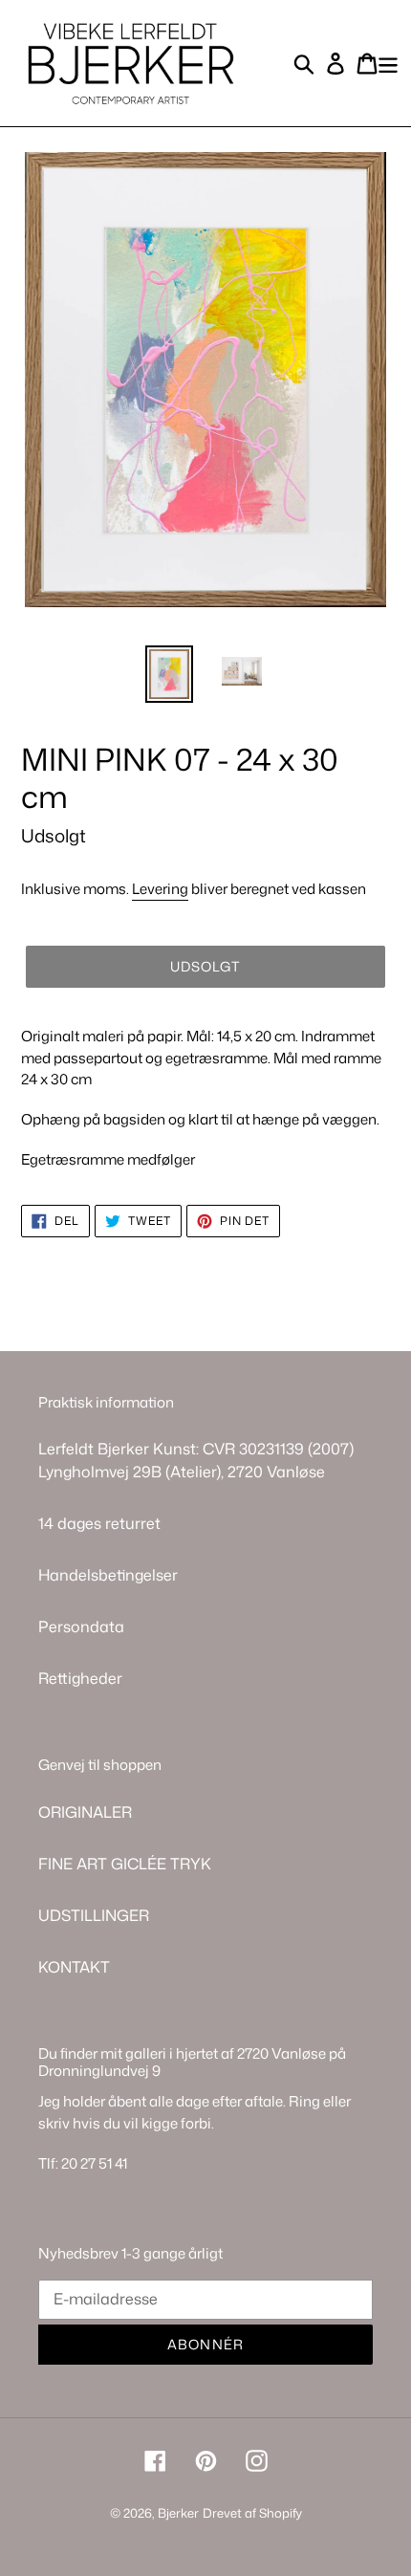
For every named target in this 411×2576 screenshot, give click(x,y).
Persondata (81, 1626)
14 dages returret (99, 1523)
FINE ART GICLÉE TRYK (125, 1864)
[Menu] (388, 63)
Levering (160, 889)
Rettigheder (80, 1678)
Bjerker (178, 2513)
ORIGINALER (85, 1812)
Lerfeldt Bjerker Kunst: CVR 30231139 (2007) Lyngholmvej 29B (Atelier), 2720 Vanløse (196, 1460)
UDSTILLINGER (94, 1915)
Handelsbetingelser (108, 1575)
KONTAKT (74, 1967)
